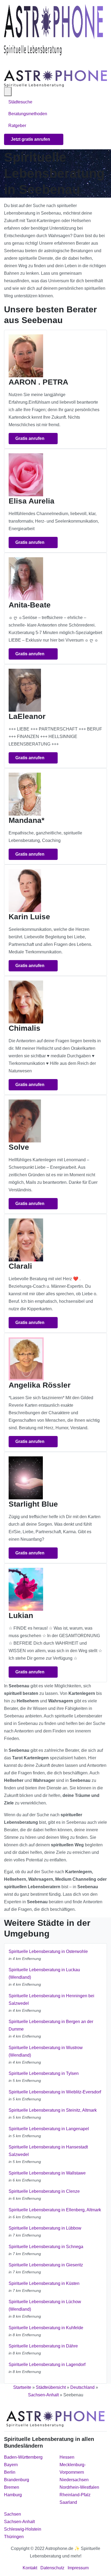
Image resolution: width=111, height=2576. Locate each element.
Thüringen (14, 2537)
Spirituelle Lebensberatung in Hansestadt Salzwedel (48, 2151)
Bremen (12, 2487)
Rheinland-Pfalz (75, 2495)
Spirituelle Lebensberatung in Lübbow (45, 2228)
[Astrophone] (53, 30)
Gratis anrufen (30, 438)
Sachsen (13, 2514)
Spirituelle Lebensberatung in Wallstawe (47, 2173)
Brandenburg (17, 2480)
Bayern (11, 2465)
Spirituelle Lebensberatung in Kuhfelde (46, 2328)
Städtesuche (20, 102)
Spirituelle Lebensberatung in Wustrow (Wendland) (46, 2051)
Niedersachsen (74, 2480)
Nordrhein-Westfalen (79, 2487)
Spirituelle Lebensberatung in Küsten (44, 2283)
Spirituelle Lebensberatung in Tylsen (44, 2073)
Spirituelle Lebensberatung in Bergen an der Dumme (51, 2025)
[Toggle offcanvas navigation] (8, 92)
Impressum (78, 2568)
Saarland (68, 2502)
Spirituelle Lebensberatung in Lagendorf (47, 2365)
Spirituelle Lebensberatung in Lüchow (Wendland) (45, 2305)
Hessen (67, 2457)
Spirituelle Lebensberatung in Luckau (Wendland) (44, 1973)
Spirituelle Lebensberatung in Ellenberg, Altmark (55, 2210)
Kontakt (30, 2568)
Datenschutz (52, 2568)
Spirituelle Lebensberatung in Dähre (43, 2346)
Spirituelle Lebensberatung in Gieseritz (46, 2265)
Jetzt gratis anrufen (31, 139)
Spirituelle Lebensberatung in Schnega (46, 2247)
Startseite (22, 2387)
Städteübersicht (51, 2387)
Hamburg (13, 2495)
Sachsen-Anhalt (43, 2395)
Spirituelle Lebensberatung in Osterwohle (48, 1951)
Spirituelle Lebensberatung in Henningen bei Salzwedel (51, 2000)
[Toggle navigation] (11, 63)
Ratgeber (17, 126)
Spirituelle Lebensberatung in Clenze (44, 2191)
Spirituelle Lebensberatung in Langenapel (49, 2129)
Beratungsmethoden (28, 114)
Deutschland (82, 2387)
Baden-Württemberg (23, 2457)
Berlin (10, 2472)
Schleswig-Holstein (23, 2529)
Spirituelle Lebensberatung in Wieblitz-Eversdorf (55, 2092)
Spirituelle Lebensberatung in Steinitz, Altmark (53, 2110)
